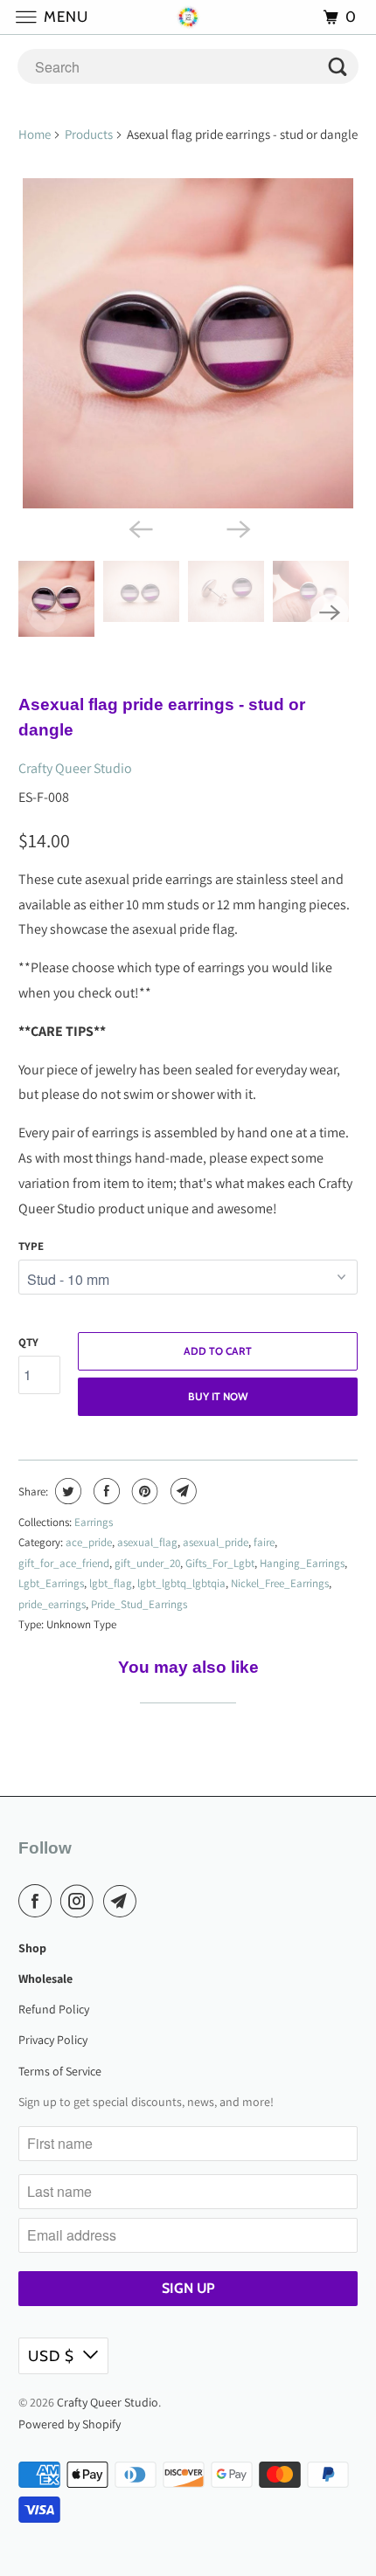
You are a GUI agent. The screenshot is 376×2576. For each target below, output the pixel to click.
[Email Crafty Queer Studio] (123, 1901)
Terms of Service (60, 2071)
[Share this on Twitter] (66, 1491)
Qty (28, 1342)
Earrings (94, 1522)
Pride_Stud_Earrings (139, 1604)
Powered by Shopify (70, 2424)
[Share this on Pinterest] (143, 1491)
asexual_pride (216, 1542)
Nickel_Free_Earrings (280, 1583)
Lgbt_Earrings (51, 1583)
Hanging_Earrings (302, 1563)
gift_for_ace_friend (64, 1563)
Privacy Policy (53, 2040)
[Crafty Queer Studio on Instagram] (80, 1901)
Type (31, 1246)
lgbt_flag (111, 1583)
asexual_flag (147, 1542)
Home (35, 134)
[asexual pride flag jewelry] (188, 344)
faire (264, 1542)
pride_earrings (52, 1604)
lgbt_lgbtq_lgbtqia (181, 1583)
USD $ (51, 2356)
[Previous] (139, 528)
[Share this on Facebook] (104, 1491)
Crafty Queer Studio (75, 768)
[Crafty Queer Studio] (188, 17)
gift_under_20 (147, 1563)
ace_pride (89, 1542)
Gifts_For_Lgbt (220, 1563)
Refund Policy (54, 2009)
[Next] (237, 528)
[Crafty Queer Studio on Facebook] (38, 1901)
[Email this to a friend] (181, 1491)
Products (89, 134)
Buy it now (218, 1396)
